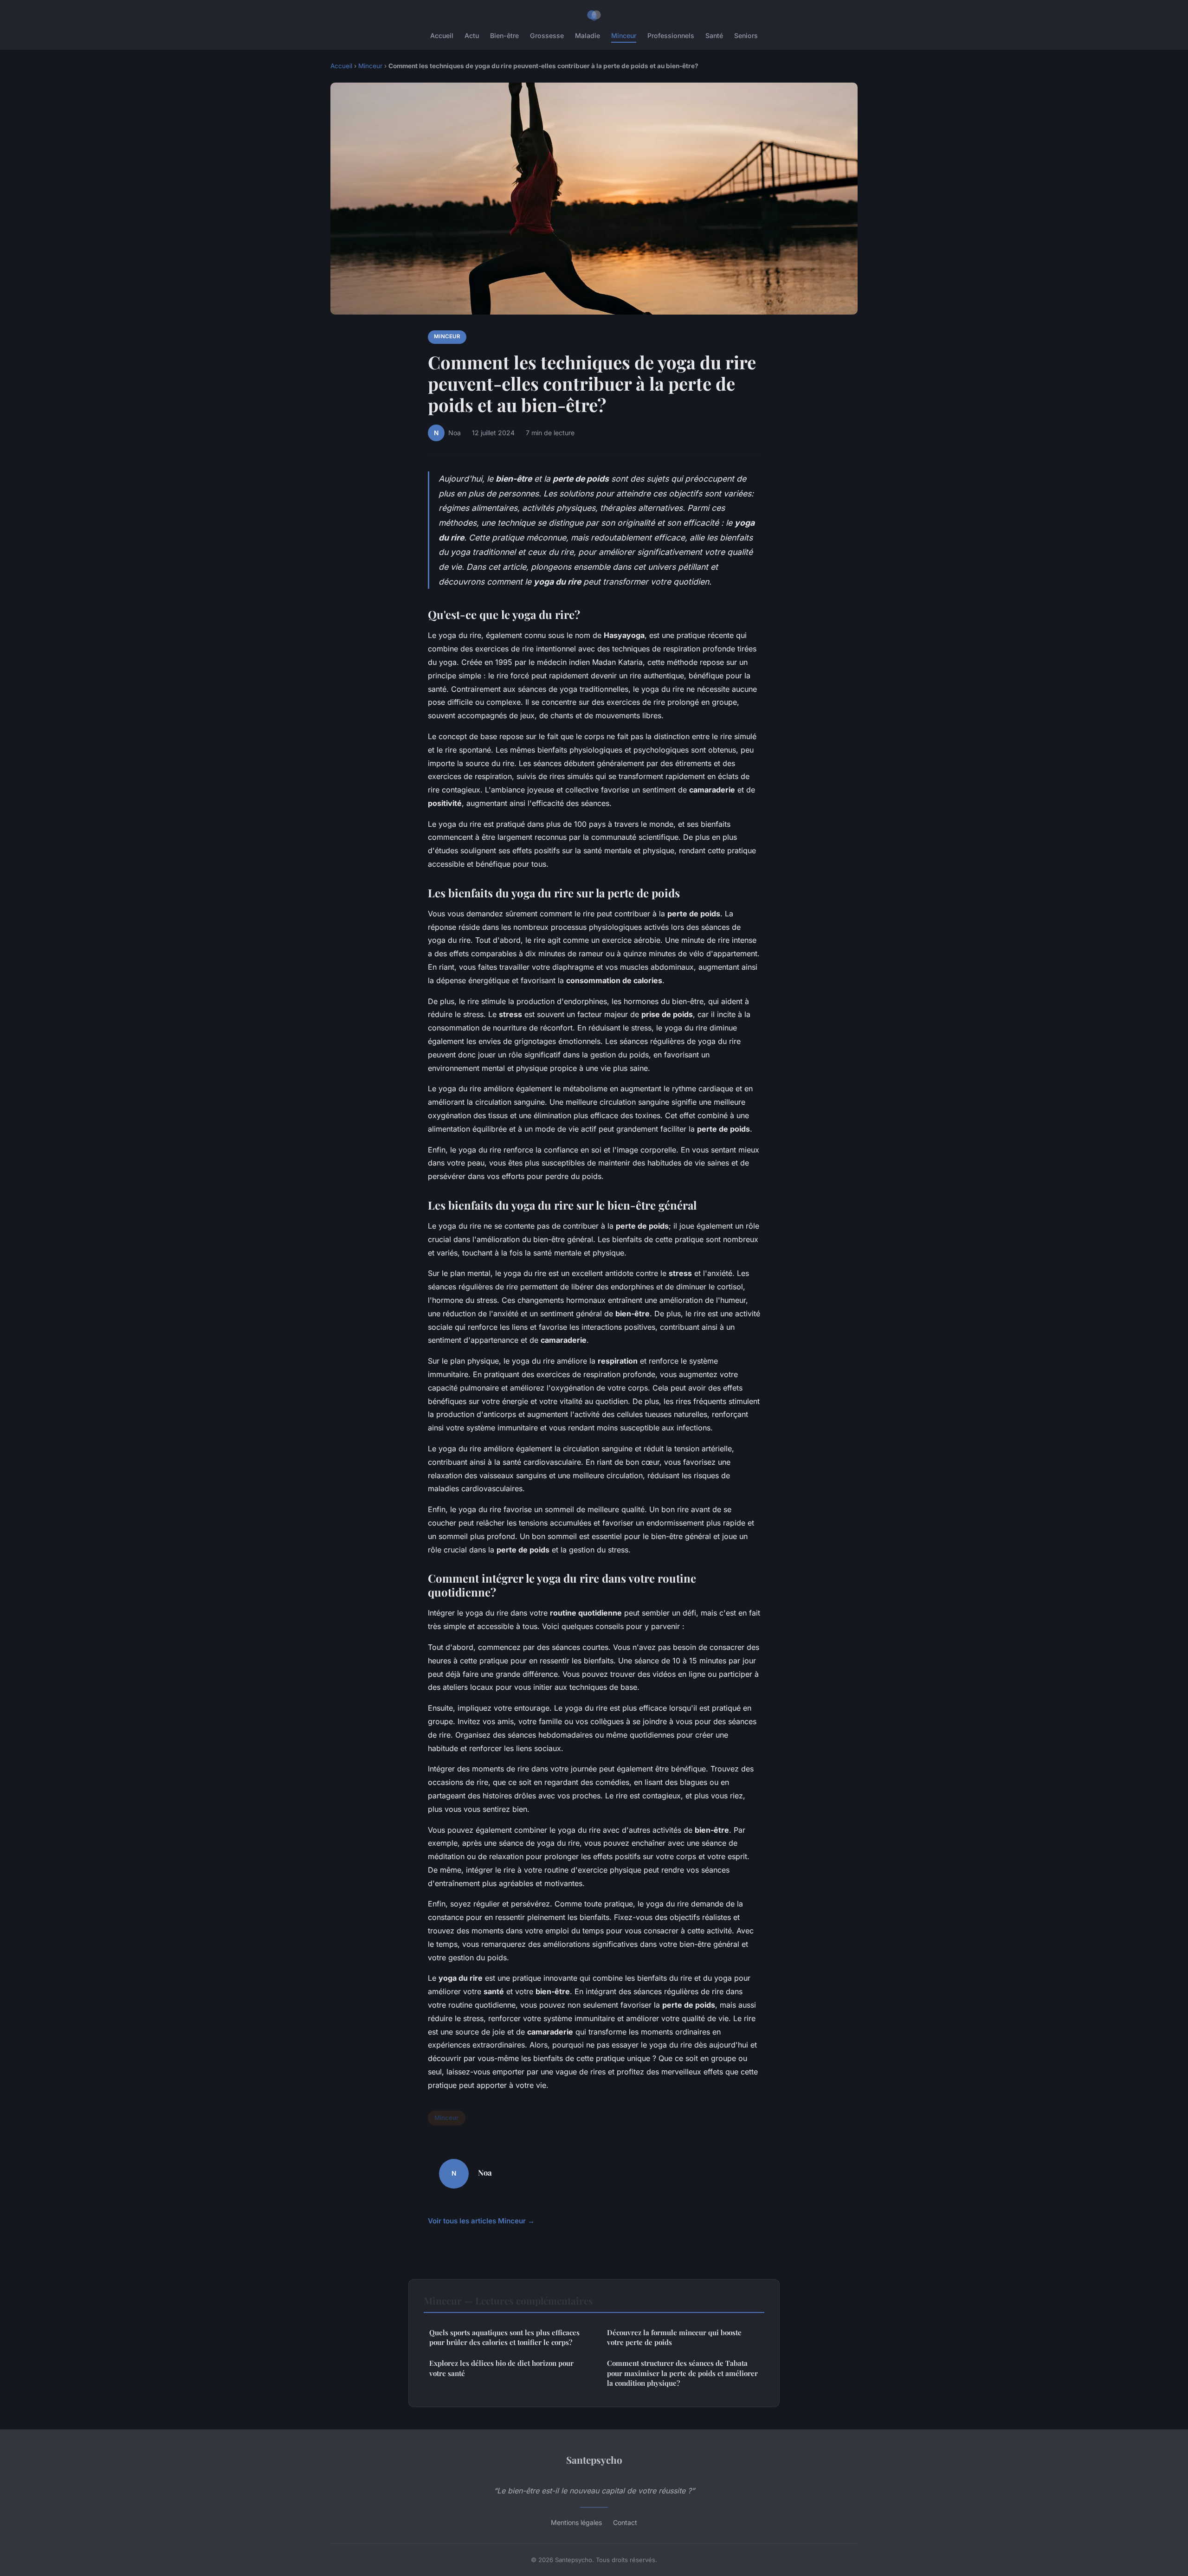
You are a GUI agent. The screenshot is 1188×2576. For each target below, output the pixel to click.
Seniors (746, 35)
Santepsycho (594, 2460)
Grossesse (547, 35)
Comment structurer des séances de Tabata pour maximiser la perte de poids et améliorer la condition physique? (682, 2373)
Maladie (588, 35)
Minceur (624, 35)
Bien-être (504, 35)
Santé (714, 35)
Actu (472, 35)
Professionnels (671, 35)
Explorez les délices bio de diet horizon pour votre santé (501, 2368)
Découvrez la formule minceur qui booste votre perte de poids (674, 2337)
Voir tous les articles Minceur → (481, 2221)
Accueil (442, 35)
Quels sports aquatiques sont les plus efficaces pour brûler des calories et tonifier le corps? (504, 2337)
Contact (625, 2522)
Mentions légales (576, 2522)
